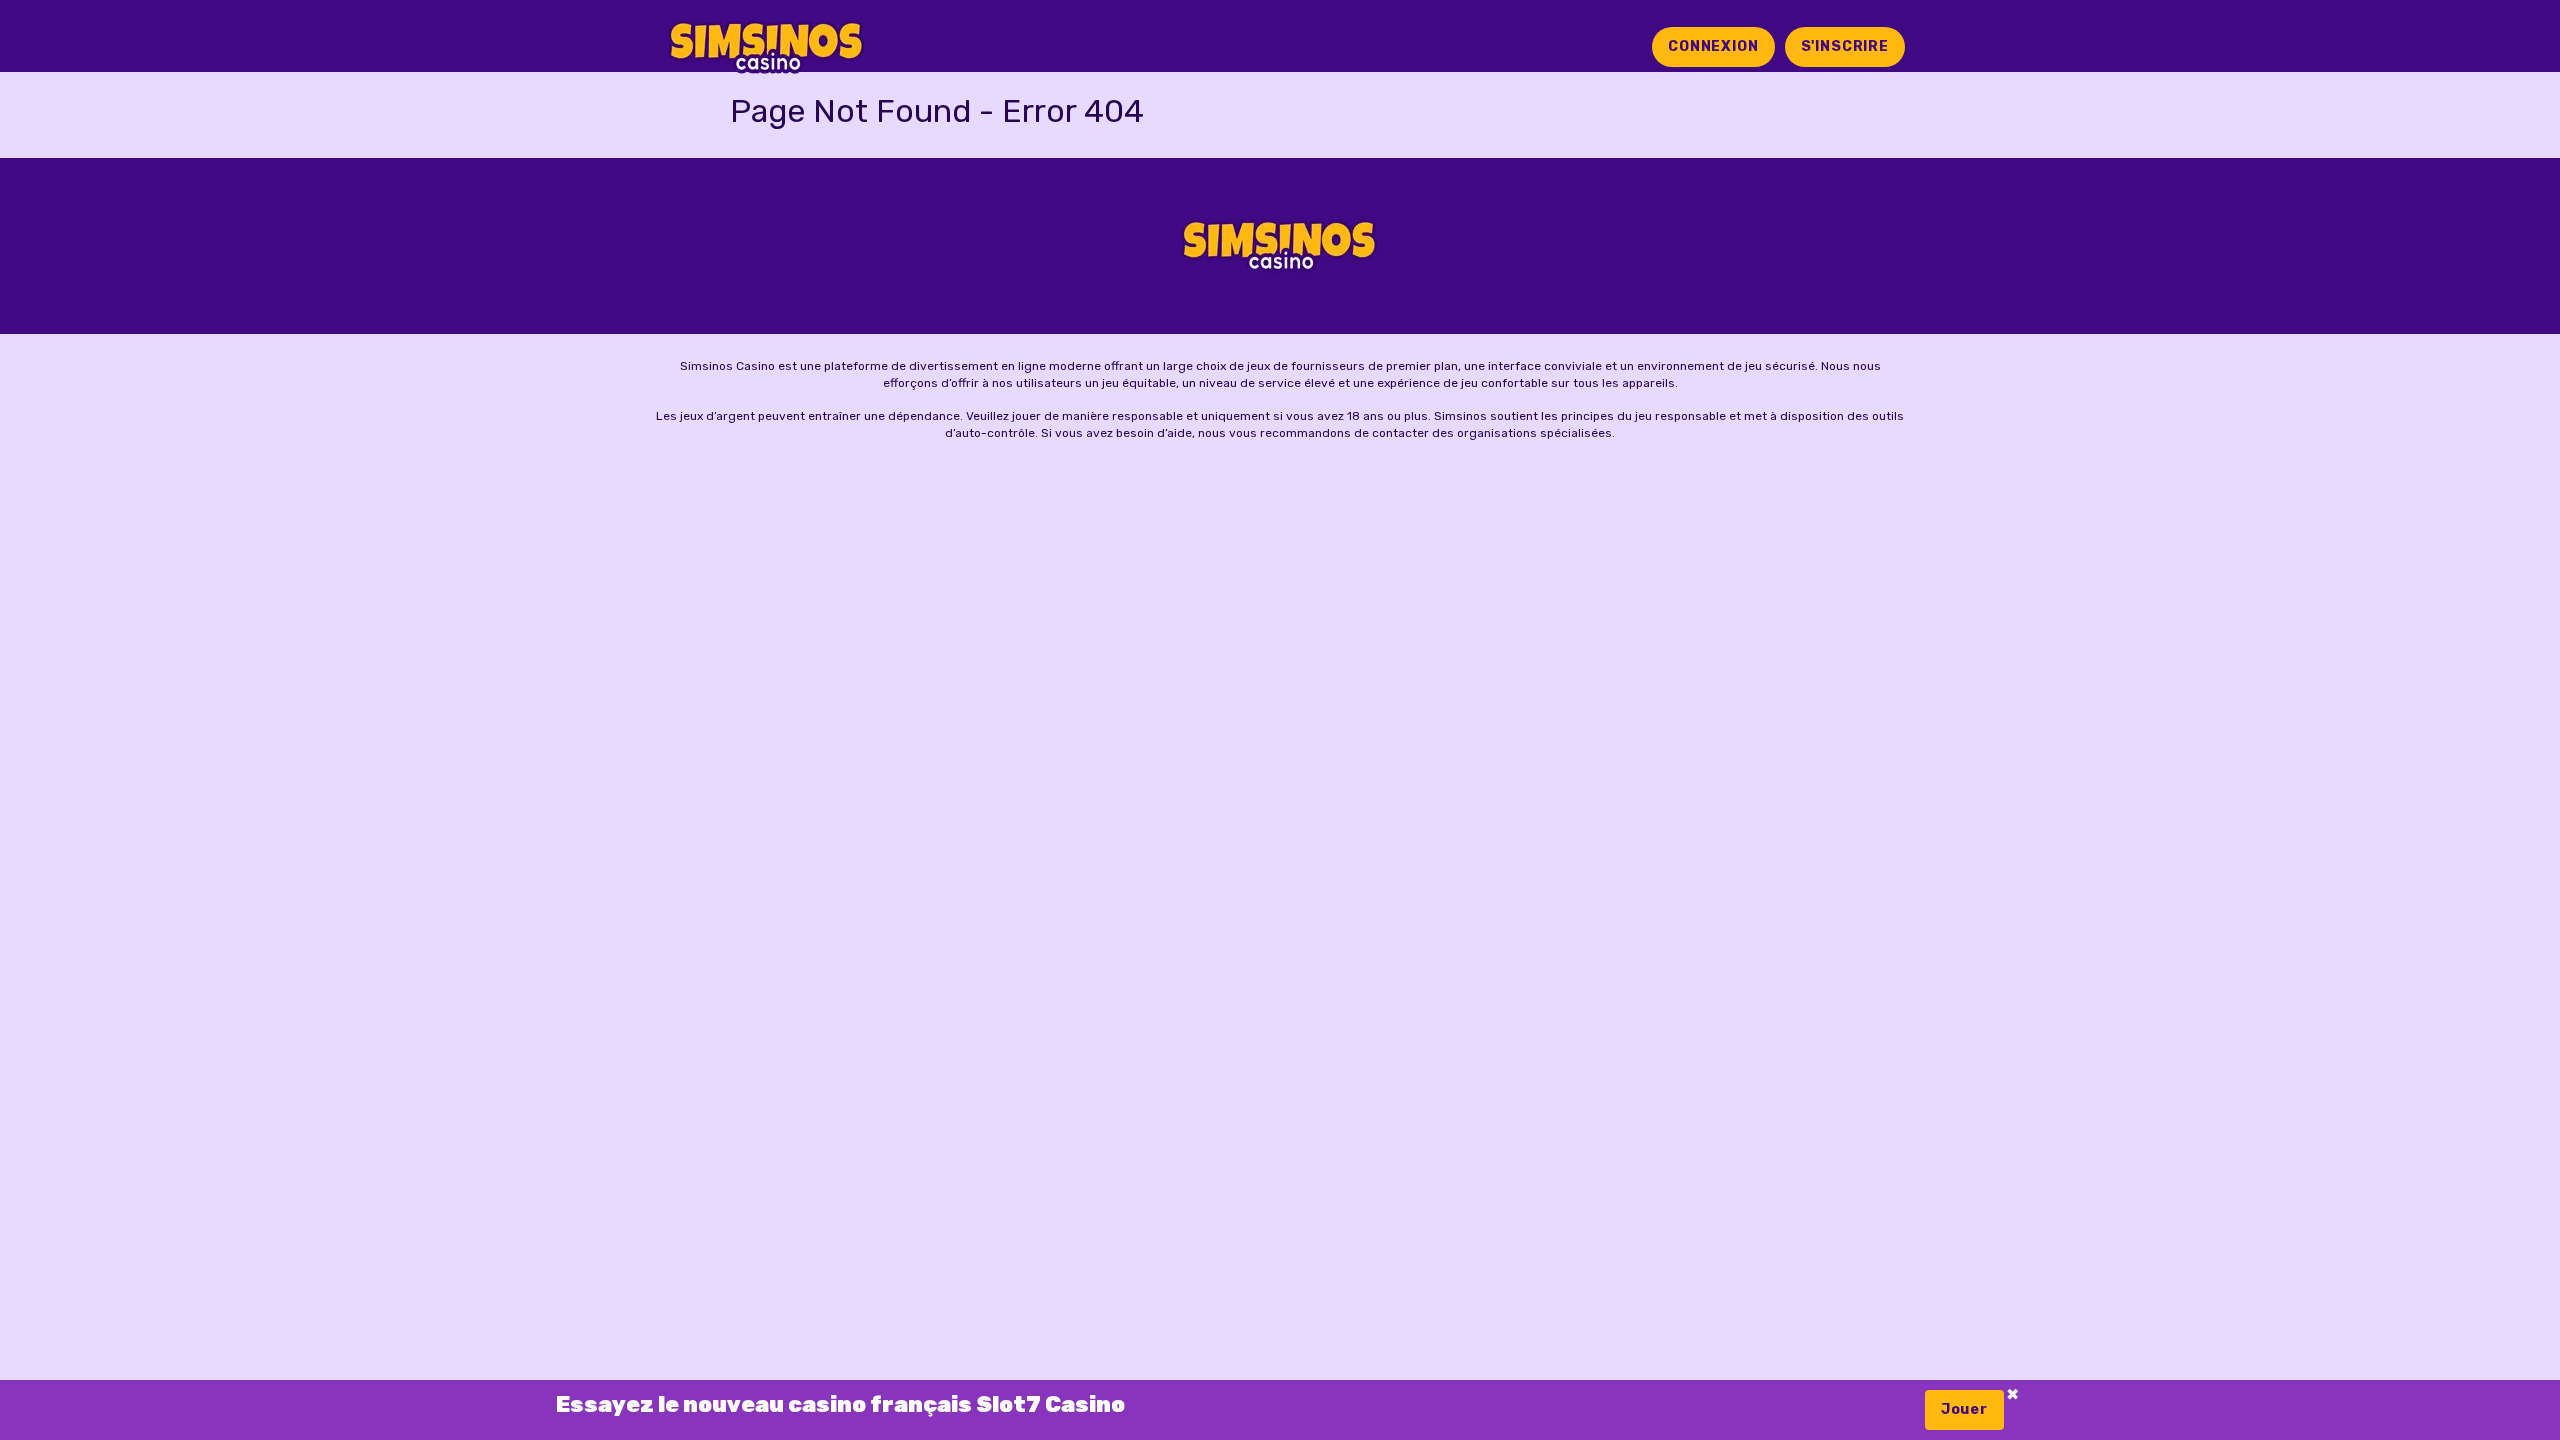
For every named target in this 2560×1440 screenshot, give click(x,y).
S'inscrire (1845, 46)
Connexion (1713, 46)
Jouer (1964, 1409)
